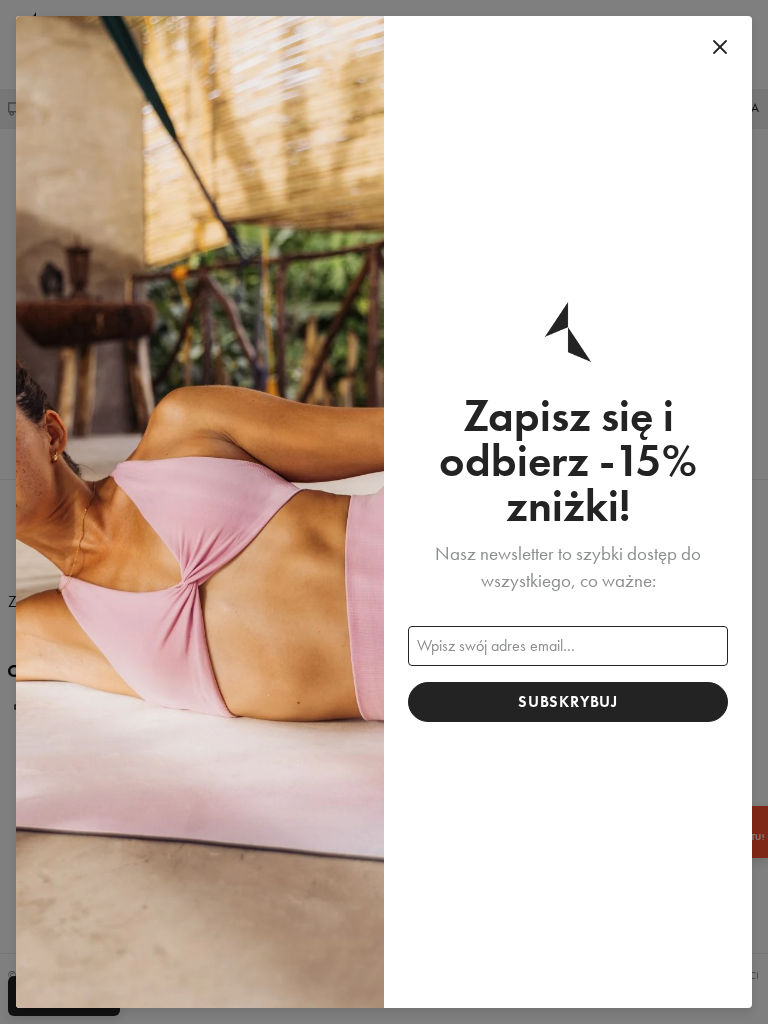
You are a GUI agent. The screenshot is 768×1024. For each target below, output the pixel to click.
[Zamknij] (720, 48)
